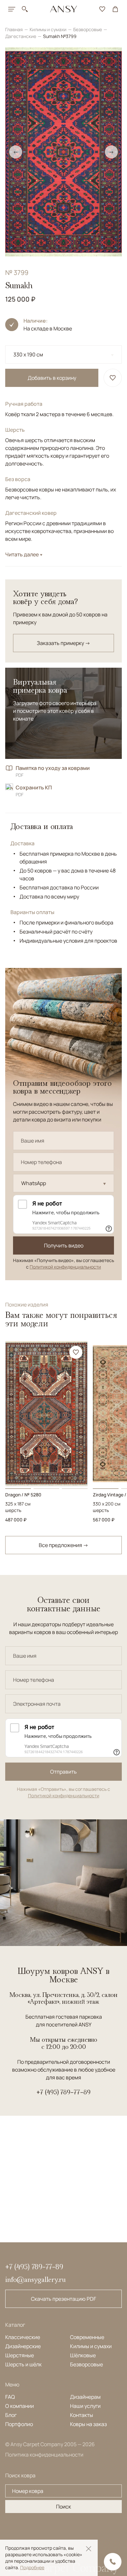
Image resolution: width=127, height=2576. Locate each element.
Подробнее (32, 2567)
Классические (23, 2337)
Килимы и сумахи (49, 29)
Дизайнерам (85, 2397)
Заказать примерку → (63, 643)
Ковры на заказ (88, 2424)
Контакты (82, 2415)
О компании (20, 2406)
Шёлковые (83, 2355)
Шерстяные (20, 2355)
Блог (11, 2415)
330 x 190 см (28, 354)
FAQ (10, 2397)
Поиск (63, 2507)
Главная (14, 29)
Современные (87, 2337)
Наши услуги (85, 2406)
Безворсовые (88, 29)
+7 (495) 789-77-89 (63, 2092)
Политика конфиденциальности (44, 2455)
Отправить (63, 1772)
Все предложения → (63, 1545)
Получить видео (64, 1245)
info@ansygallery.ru (35, 2279)
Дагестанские (21, 36)
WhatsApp (34, 1183)
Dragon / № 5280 (23, 1495)
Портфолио (19, 2424)
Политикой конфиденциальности (65, 1267)
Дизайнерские (23, 2346)
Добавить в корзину (52, 378)
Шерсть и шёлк (23, 2364)
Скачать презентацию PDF (63, 2299)
